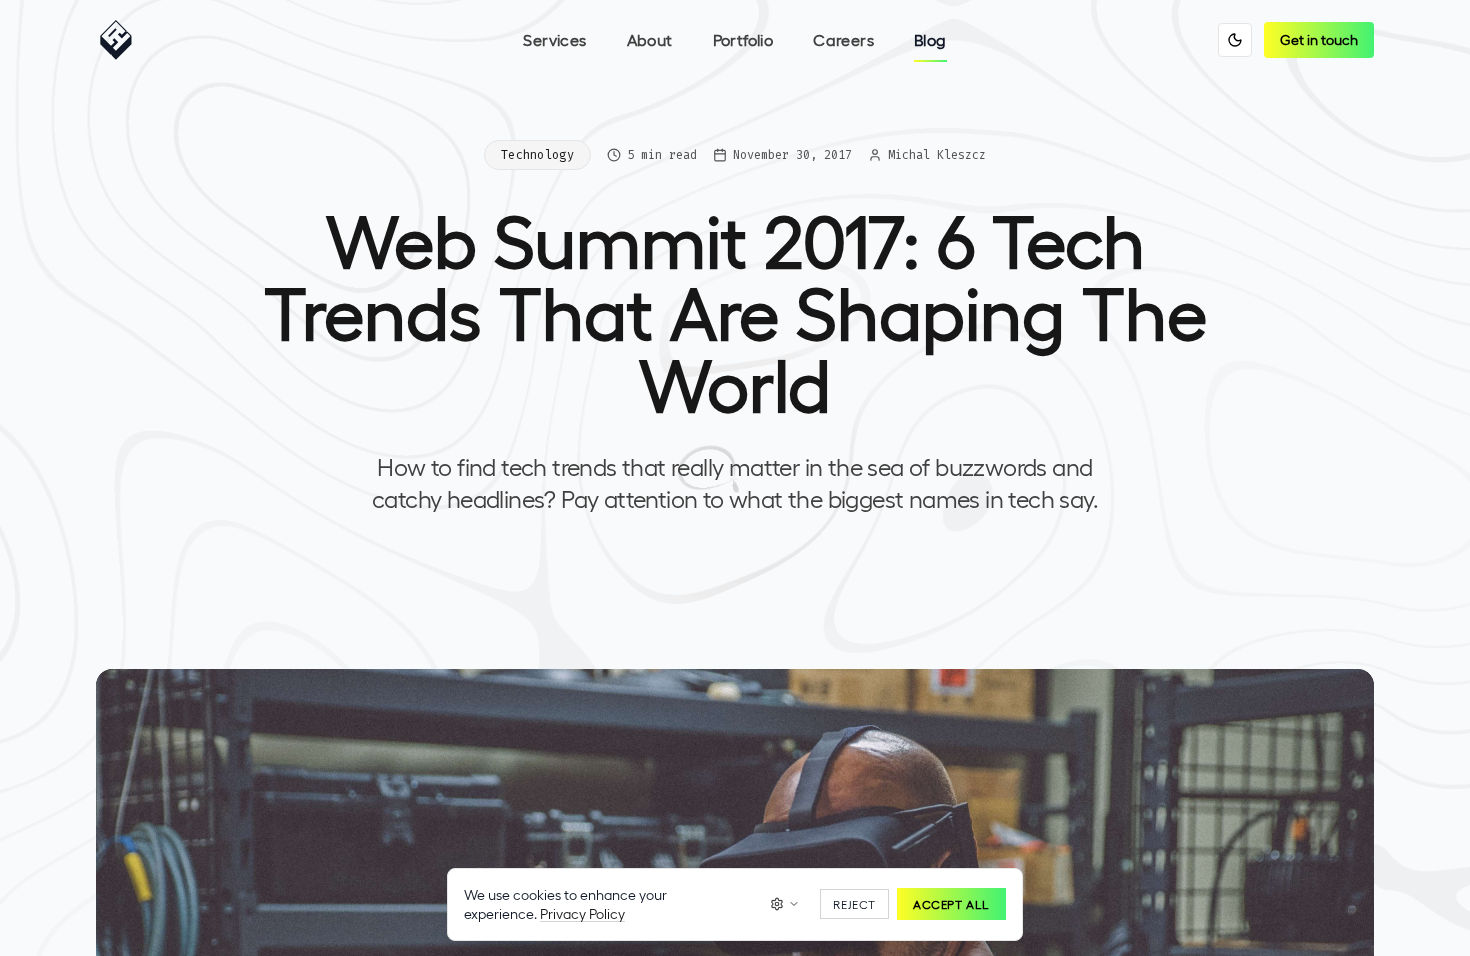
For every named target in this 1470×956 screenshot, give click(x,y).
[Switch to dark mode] (1235, 40)
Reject (854, 904)
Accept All (951, 904)
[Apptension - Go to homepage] (121, 40)
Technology (537, 155)
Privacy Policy (582, 913)
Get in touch (1319, 39)
